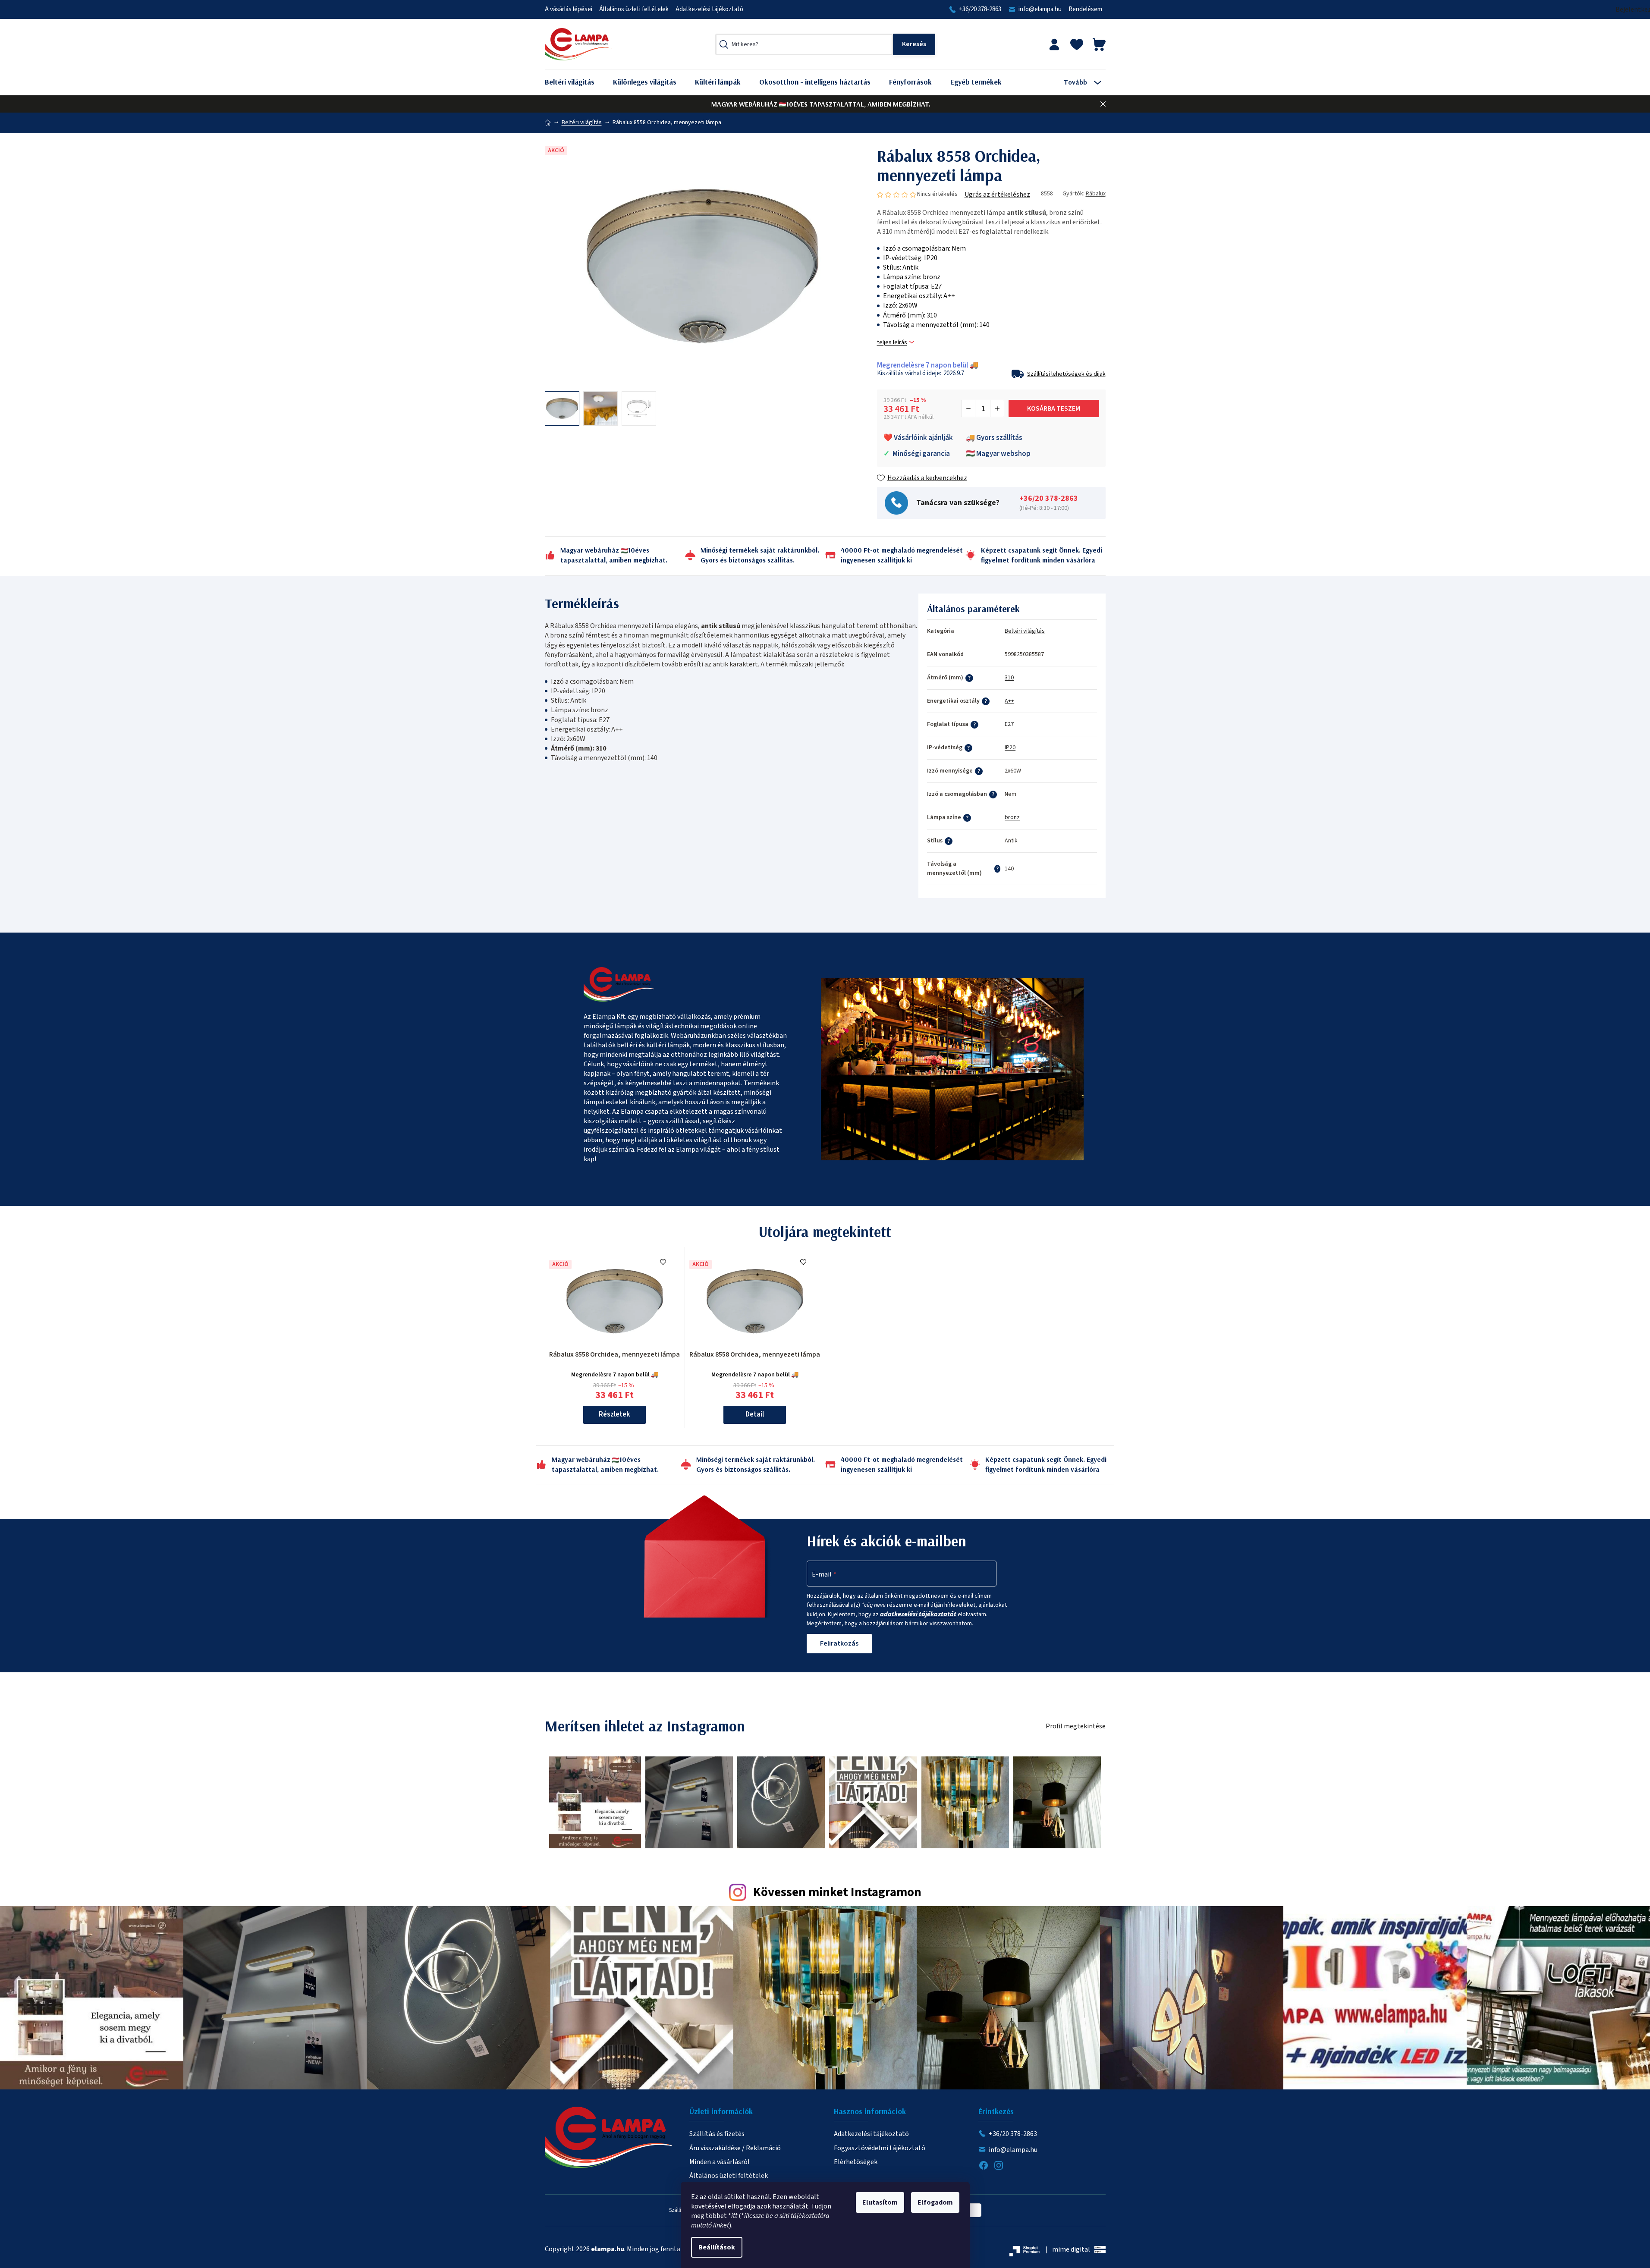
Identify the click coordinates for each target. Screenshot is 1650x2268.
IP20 (1010, 748)
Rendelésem (1085, 9)
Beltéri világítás (1025, 631)
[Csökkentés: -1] (968, 408)
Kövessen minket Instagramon (837, 1893)
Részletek (614, 1414)
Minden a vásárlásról (720, 2162)
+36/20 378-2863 (980, 9)
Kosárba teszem (1054, 408)
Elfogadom (935, 2202)
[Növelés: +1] (997, 408)
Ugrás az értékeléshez (997, 195)
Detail (755, 1414)
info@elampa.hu (1040, 9)
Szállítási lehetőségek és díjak (1066, 374)
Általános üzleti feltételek (634, 9)
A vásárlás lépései (569, 9)
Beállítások (717, 2247)
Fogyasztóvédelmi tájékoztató (880, 2148)
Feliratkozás (839, 1643)
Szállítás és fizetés (717, 2134)
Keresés (914, 44)
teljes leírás (892, 343)
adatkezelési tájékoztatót (918, 1614)
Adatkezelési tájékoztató (709, 9)
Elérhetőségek (856, 2162)
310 (1009, 678)
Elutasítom (880, 2202)
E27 (1009, 724)
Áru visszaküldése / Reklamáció (735, 2148)
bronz (1012, 817)
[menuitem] (576, 82)
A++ (1009, 701)
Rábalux (1096, 194)
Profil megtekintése (1076, 1726)
